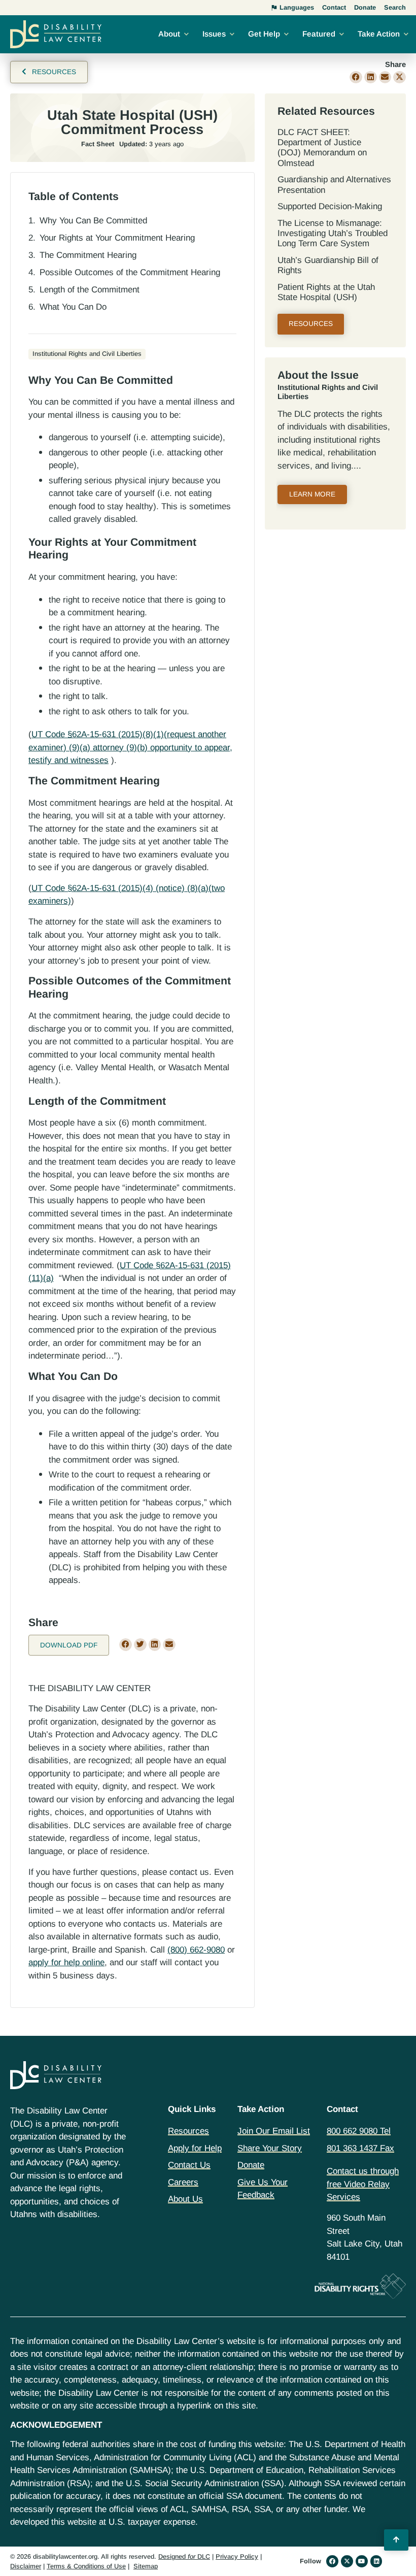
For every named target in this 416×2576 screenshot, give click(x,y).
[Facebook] (332, 2561)
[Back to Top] (396, 2540)
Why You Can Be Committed (93, 221)
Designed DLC (184, 2556)
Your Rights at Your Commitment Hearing (117, 238)
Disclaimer (26, 2566)
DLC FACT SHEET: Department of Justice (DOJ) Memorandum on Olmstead (322, 148)
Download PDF (69, 1645)
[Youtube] (362, 2561)
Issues (214, 34)
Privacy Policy (237, 2556)
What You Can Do (73, 307)
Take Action (379, 34)
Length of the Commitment (90, 290)
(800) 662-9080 (196, 1950)
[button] (356, 77)
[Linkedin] (376, 2561)
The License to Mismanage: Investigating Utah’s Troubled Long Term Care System (333, 234)
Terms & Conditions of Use (86, 2566)
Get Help (264, 34)
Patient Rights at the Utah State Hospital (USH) (326, 292)
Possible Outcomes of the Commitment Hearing (130, 272)
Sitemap (146, 2566)
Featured (319, 34)
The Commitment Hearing (88, 255)
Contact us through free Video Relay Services (363, 2184)
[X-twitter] (347, 2561)
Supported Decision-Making (330, 206)
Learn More (312, 494)
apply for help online (66, 1962)
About (169, 34)
